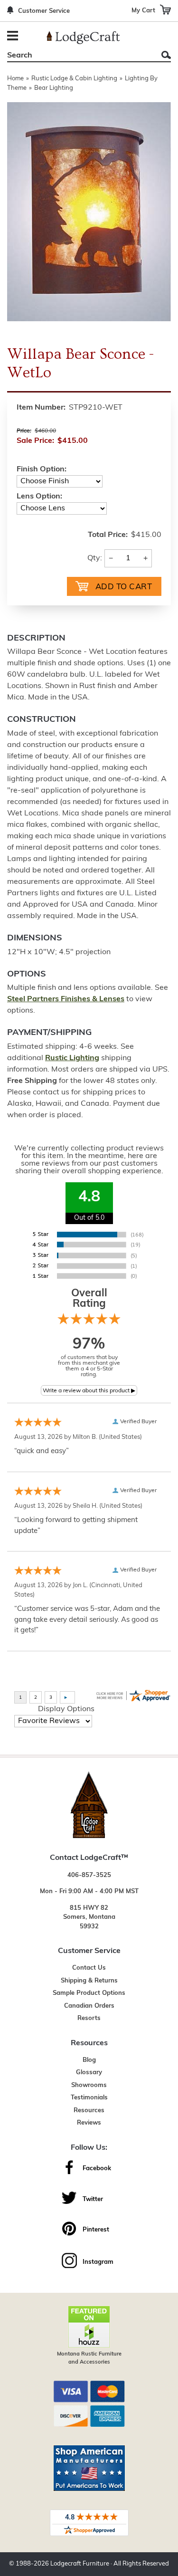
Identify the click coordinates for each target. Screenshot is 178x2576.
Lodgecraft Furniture (80, 2564)
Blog (89, 2060)
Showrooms (89, 2085)
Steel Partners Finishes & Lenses (66, 999)
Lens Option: (39, 497)
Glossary (89, 2073)
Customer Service (44, 11)
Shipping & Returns (89, 1981)
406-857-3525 (89, 1875)
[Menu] (14, 37)
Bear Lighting (54, 88)
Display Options (66, 1709)
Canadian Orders (89, 2006)
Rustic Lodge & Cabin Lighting (74, 79)
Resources (89, 2111)
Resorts (89, 2018)
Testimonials (89, 2098)
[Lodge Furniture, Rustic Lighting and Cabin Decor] (83, 38)
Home (15, 79)
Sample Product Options (89, 1993)
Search (166, 55)
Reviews (89, 2123)
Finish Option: (42, 469)
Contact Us (89, 1968)
